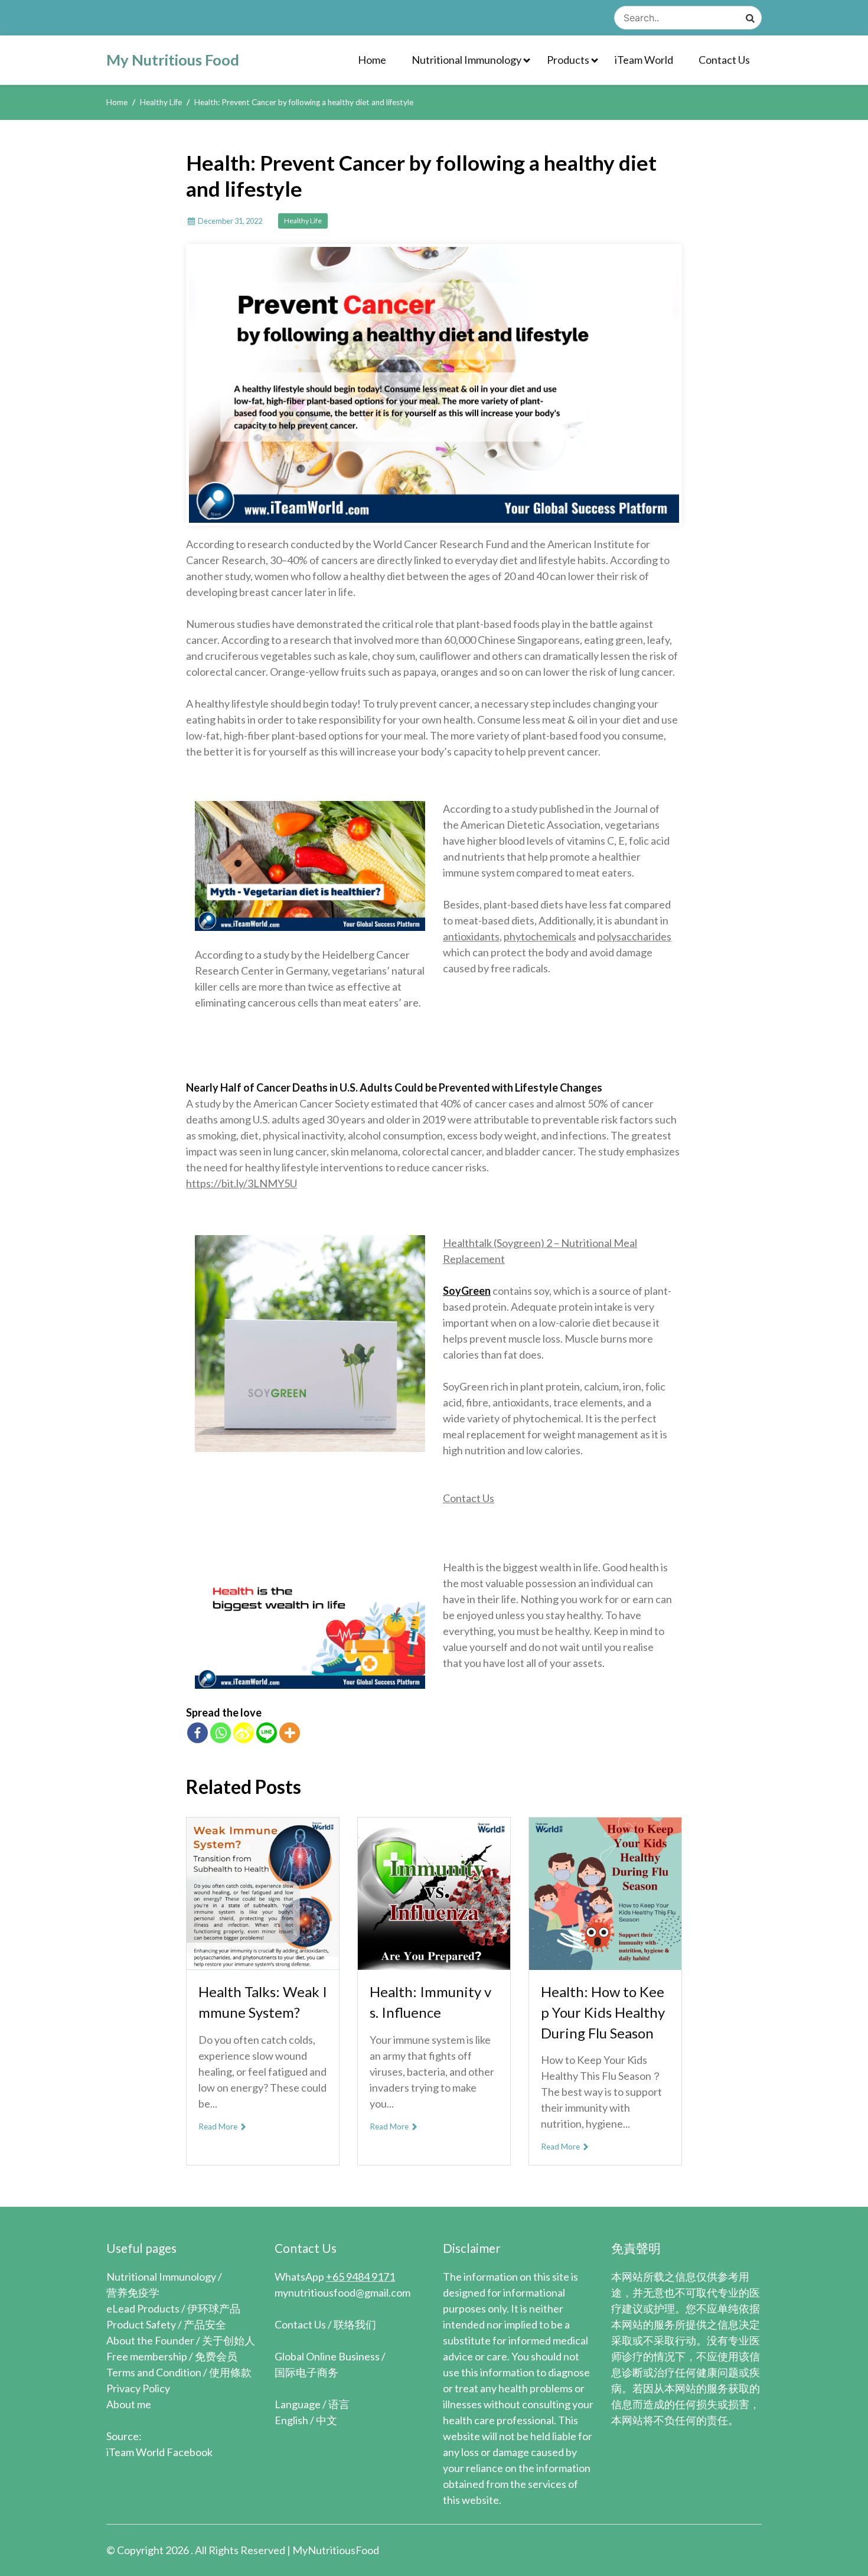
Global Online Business (327, 2356)
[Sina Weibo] (244, 1733)
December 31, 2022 (230, 221)
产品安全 (205, 2324)
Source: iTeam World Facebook (159, 2444)
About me (129, 2404)
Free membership (147, 2356)
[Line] (267, 1733)
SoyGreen (467, 1291)
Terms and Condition (154, 2372)
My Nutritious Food (173, 60)
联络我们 (355, 2324)
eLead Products (143, 2308)
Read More (219, 2126)
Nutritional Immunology (466, 60)
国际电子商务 (306, 2372)
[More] (290, 1733)
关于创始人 (229, 2340)
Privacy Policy (138, 2388)
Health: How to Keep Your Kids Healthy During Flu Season (603, 2012)
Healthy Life (303, 221)
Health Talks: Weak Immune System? (263, 2002)
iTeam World (644, 60)
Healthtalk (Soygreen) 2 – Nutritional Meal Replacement (540, 1251)
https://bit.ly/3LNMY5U (242, 1183)
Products (568, 60)
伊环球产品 (214, 2308)
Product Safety (141, 2324)
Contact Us (724, 60)
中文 (327, 2420)
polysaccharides (634, 936)
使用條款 (230, 2372)
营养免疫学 (133, 2292)
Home (372, 60)
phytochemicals (540, 936)
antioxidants (471, 936)
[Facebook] (198, 1733)
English (291, 2420)
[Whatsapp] (221, 1733)
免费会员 (216, 2356)
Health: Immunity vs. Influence (430, 2002)
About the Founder (150, 2340)
